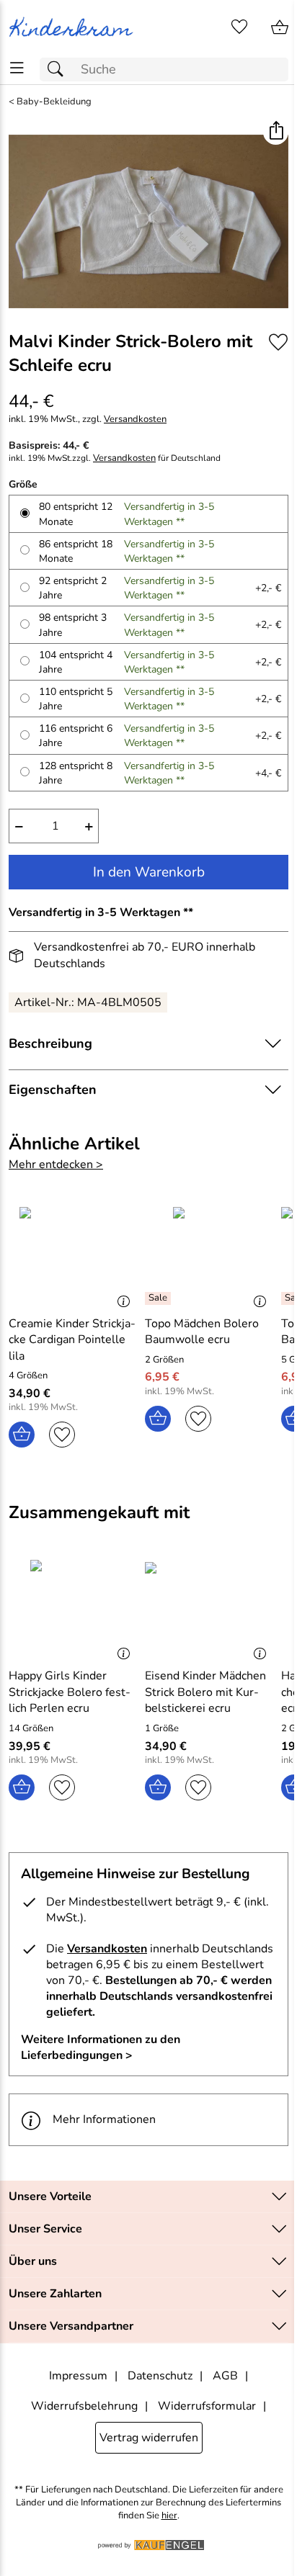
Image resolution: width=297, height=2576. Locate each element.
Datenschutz (160, 2376)
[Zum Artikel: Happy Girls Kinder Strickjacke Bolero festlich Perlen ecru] (73, 1608)
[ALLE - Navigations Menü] (17, 68)
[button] (276, 132)
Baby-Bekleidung (54, 102)
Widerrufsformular (207, 2406)
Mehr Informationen (104, 2119)
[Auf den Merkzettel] (278, 342)
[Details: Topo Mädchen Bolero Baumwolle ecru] (160, 1298)
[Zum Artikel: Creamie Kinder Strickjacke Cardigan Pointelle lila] (73, 1255)
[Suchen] (59, 69)
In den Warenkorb (149, 872)
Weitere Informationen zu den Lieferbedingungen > (101, 2047)
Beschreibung (50, 1044)
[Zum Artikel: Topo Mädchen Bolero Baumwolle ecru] (209, 1255)
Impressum (78, 2376)
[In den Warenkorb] (22, 1435)
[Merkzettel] (239, 27)
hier (169, 2516)
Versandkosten (135, 419)
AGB (225, 2376)
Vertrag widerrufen (149, 2438)
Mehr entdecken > (56, 1164)
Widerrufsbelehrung (84, 2406)
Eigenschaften (53, 1090)
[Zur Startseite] (74, 27)
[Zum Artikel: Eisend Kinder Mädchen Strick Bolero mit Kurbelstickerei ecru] (209, 1608)
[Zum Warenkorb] (280, 27)
